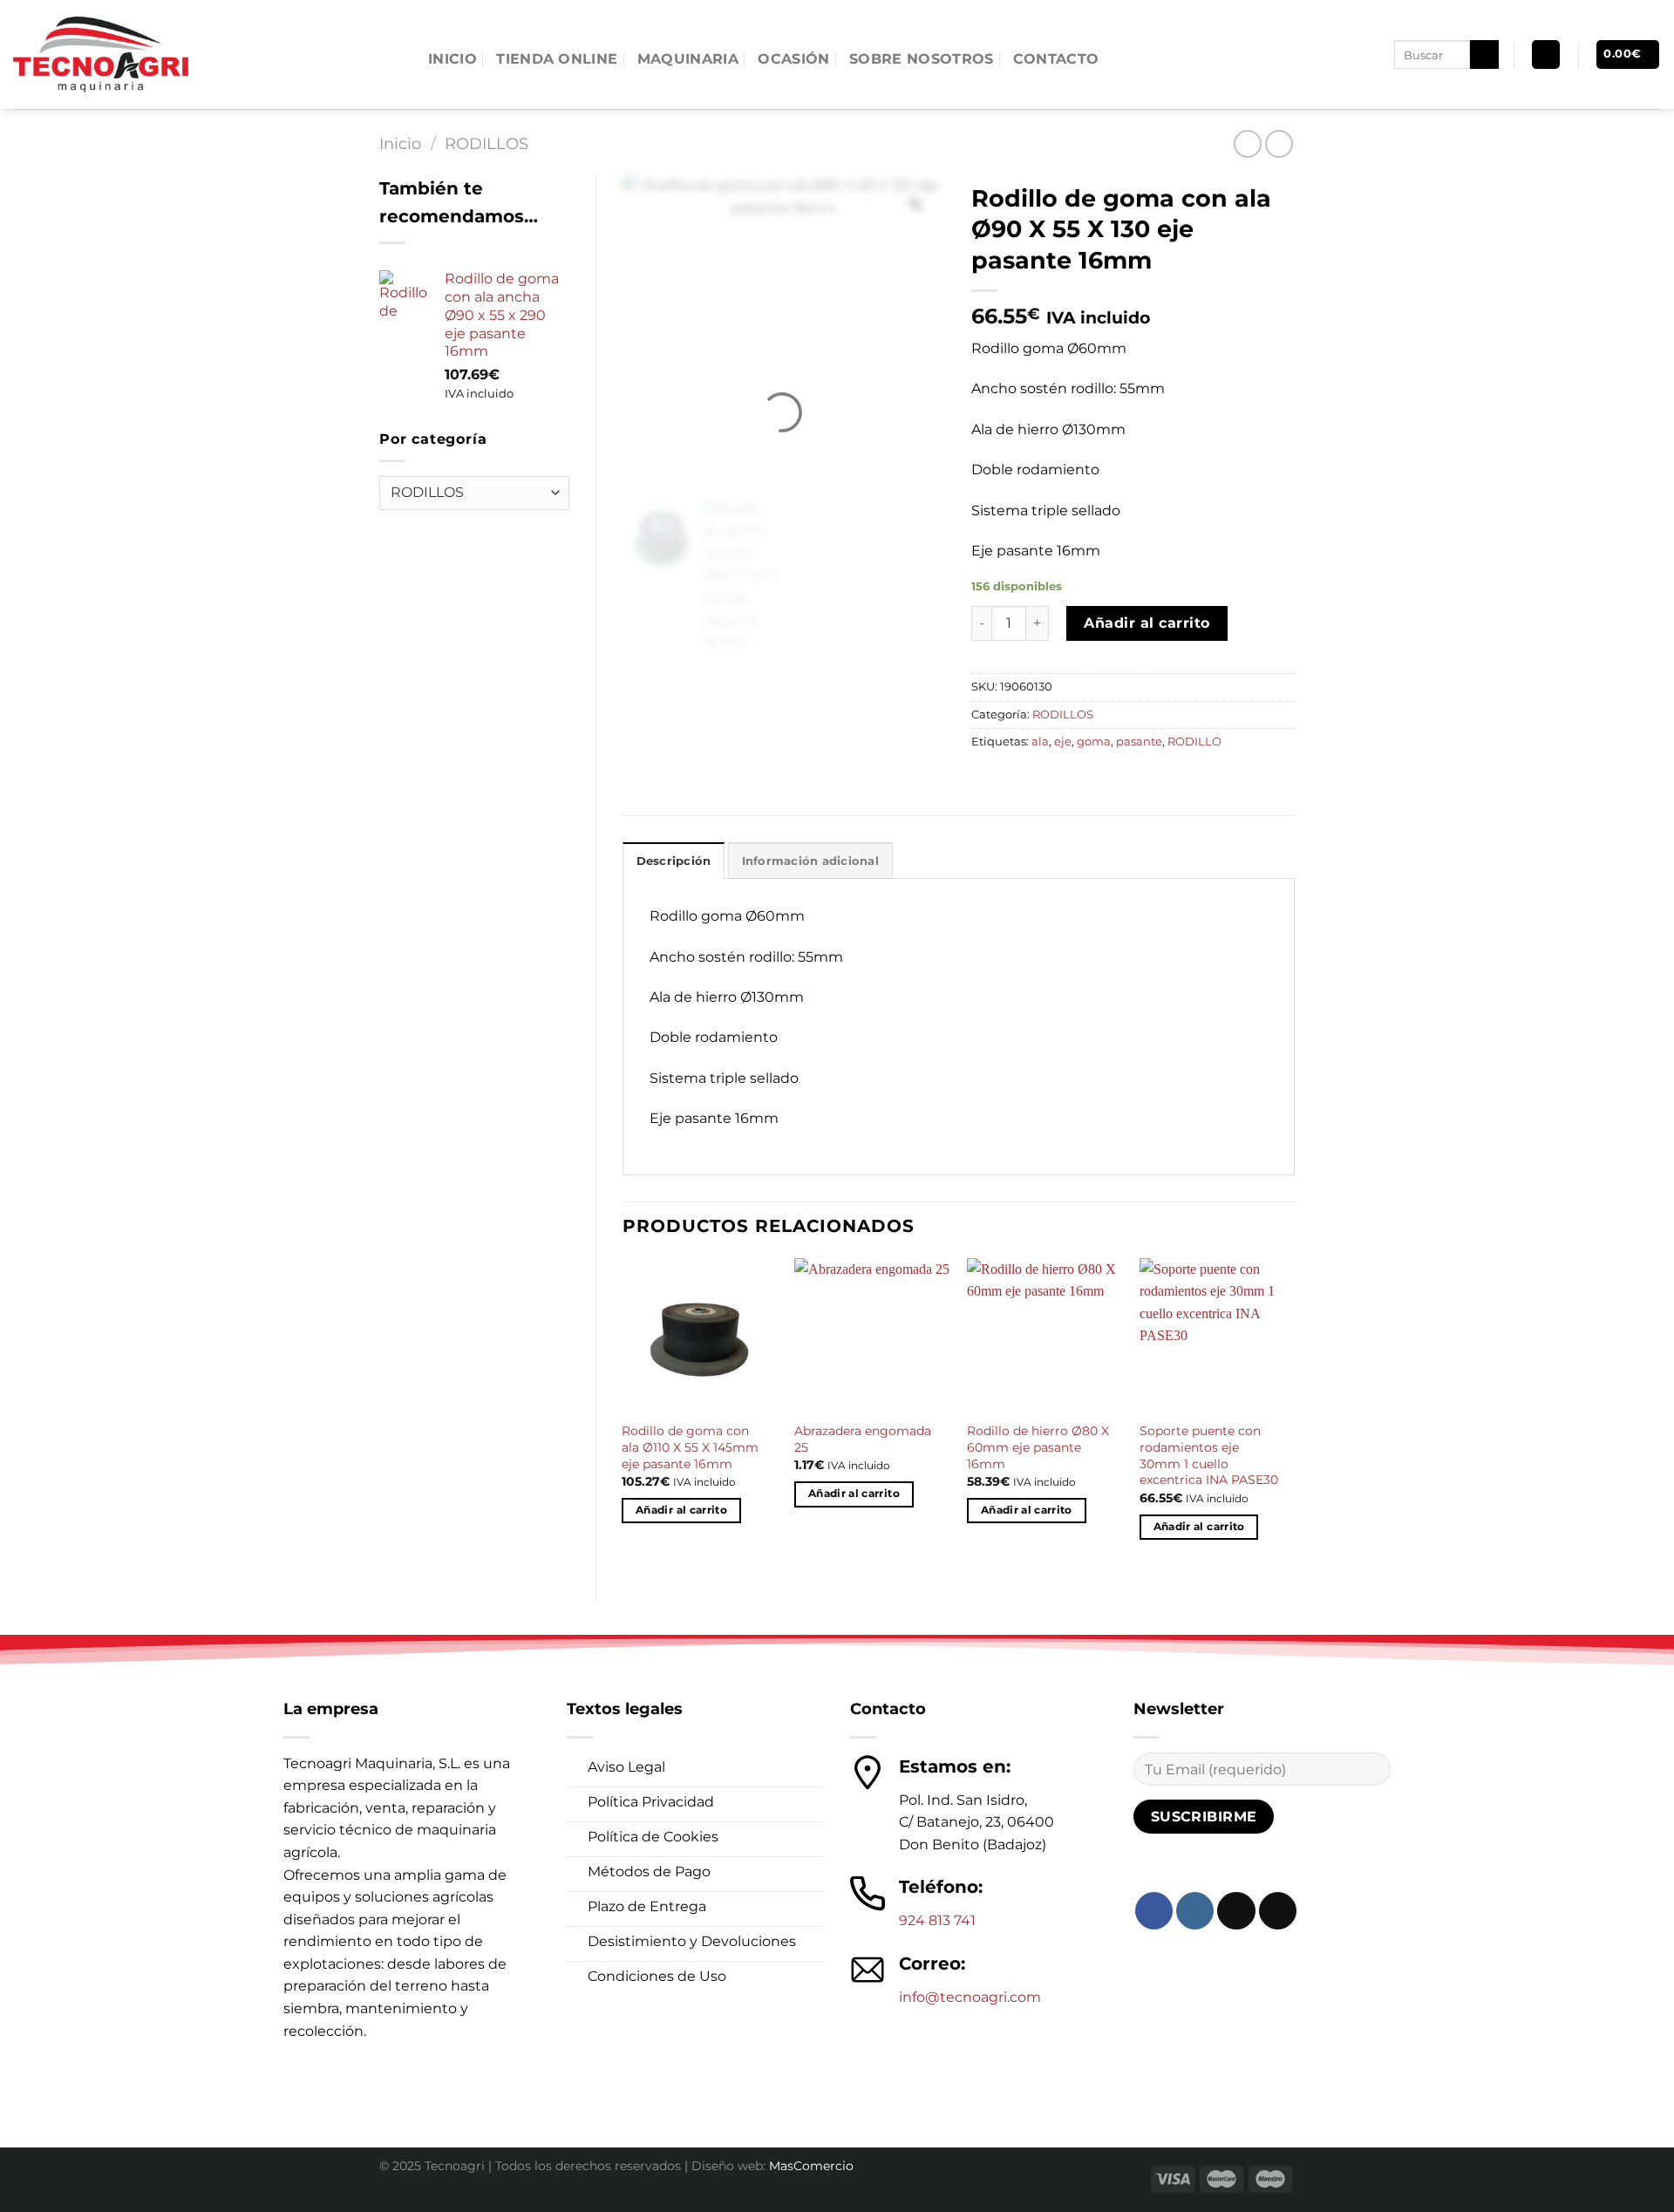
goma (1094, 742)
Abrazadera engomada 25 (863, 1439)
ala (1040, 742)
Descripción (674, 861)
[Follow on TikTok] (1236, 1911)
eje (1063, 742)
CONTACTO (1056, 59)
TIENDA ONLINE (557, 59)
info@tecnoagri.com (970, 1997)
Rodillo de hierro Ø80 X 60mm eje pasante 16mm (1038, 1447)
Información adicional (810, 861)
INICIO (453, 59)
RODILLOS (487, 143)
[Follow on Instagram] (1195, 1911)
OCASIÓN (793, 59)
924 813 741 (937, 1920)
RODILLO (1194, 742)
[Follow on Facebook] (1154, 1911)
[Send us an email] (1278, 1911)
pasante (1139, 742)
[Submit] (1484, 55)
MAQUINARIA (688, 59)
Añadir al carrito (1147, 623)
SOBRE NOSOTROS (921, 59)
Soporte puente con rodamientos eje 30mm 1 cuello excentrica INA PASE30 (1209, 1455)
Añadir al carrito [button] (681, 1510)
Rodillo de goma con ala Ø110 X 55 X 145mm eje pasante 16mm (690, 1447)
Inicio (400, 143)
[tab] (674, 861)
